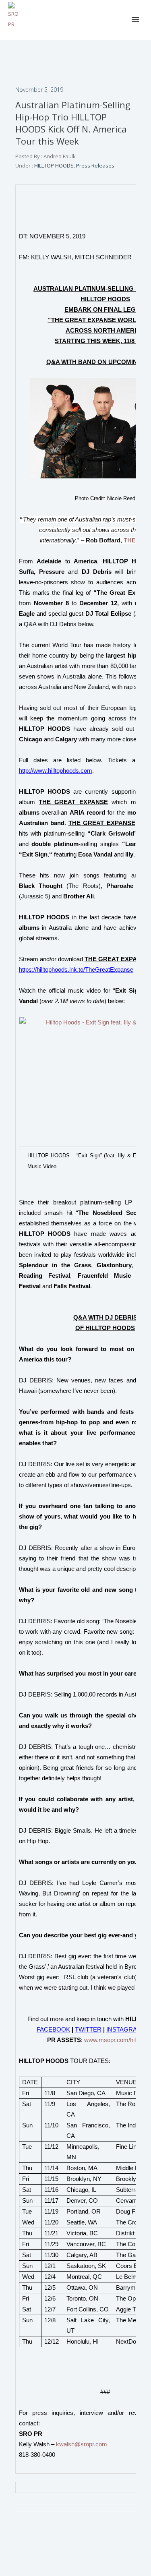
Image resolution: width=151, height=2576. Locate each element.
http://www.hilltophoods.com (56, 771)
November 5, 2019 (39, 90)
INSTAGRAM (124, 2030)
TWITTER (88, 2030)
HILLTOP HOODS (53, 166)
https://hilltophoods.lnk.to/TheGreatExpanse (76, 970)
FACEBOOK (53, 2030)
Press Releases (95, 166)
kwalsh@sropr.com (82, 2444)
